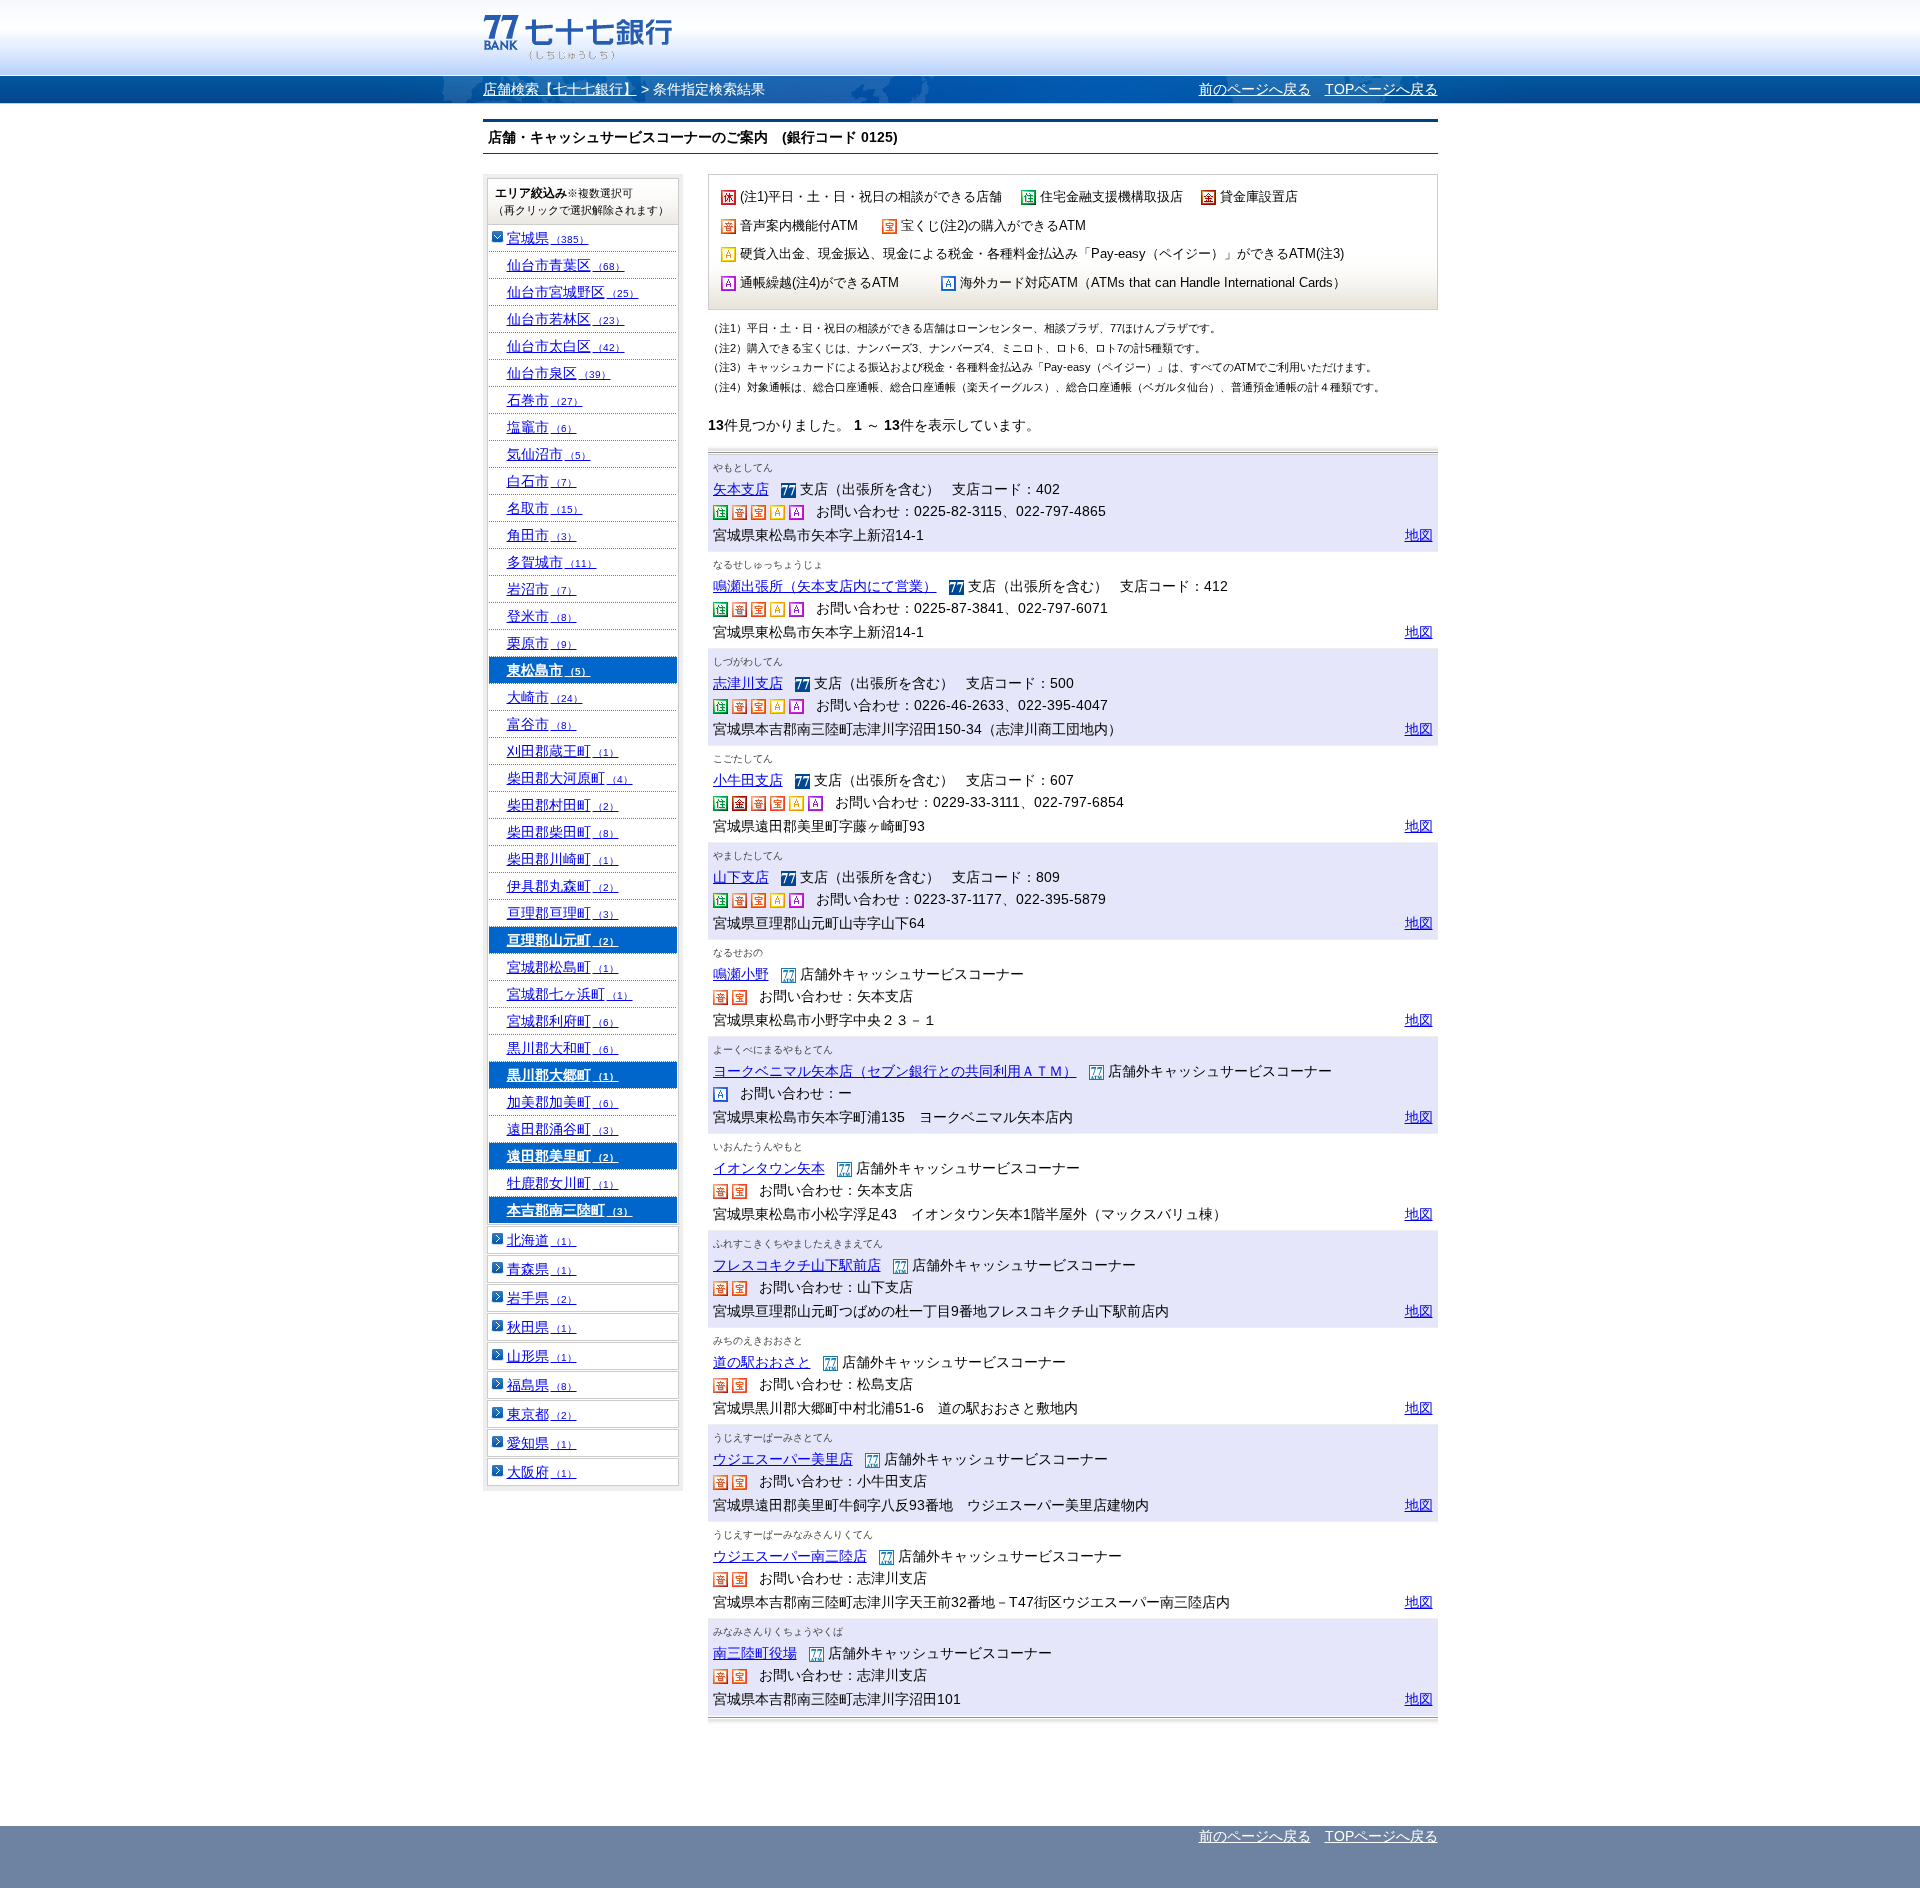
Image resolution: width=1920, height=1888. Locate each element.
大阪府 (542, 1472)
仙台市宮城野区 (573, 292)
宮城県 (548, 238)
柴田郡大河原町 (570, 778)
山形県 (542, 1356)
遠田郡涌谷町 (563, 1129)
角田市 (542, 535)
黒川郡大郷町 (563, 1075)
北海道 (542, 1240)
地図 (1419, 535)
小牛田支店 (748, 780)
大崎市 (545, 697)
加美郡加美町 (563, 1102)
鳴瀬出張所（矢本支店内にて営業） (825, 586)
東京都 (542, 1414)
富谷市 (542, 724)
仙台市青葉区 (566, 265)
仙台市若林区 (566, 319)
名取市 (545, 508)
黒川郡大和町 (563, 1048)
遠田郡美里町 (563, 1156)
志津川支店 (748, 683)
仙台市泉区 (559, 373)
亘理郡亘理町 (563, 913)
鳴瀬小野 (741, 974)
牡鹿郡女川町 (563, 1183)
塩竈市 (542, 427)
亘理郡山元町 (563, 940)
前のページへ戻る (1255, 89)
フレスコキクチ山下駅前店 (797, 1265)
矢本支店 (741, 489)
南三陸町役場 (755, 1653)
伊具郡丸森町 (563, 886)
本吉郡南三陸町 (570, 1210)
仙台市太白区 (566, 346)
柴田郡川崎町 (563, 859)
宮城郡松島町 (563, 967)
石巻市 (545, 400)
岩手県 (542, 1298)
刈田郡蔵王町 (563, 751)
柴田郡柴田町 (563, 832)
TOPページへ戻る (1381, 89)
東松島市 (549, 670)
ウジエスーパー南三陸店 (790, 1556)
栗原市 (542, 643)
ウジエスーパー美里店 (783, 1459)
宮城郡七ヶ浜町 (570, 994)
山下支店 (741, 877)
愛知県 (542, 1443)
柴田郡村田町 (563, 805)
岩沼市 (542, 589)
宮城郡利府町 (563, 1021)
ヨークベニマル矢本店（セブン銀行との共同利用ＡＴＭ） (895, 1071)
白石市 (542, 481)
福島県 (542, 1385)
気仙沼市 (549, 454)
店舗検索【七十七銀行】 (560, 89)
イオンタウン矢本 (769, 1168)
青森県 (542, 1269)
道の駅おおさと (762, 1362)
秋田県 (542, 1327)
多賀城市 (552, 562)
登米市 (542, 616)
